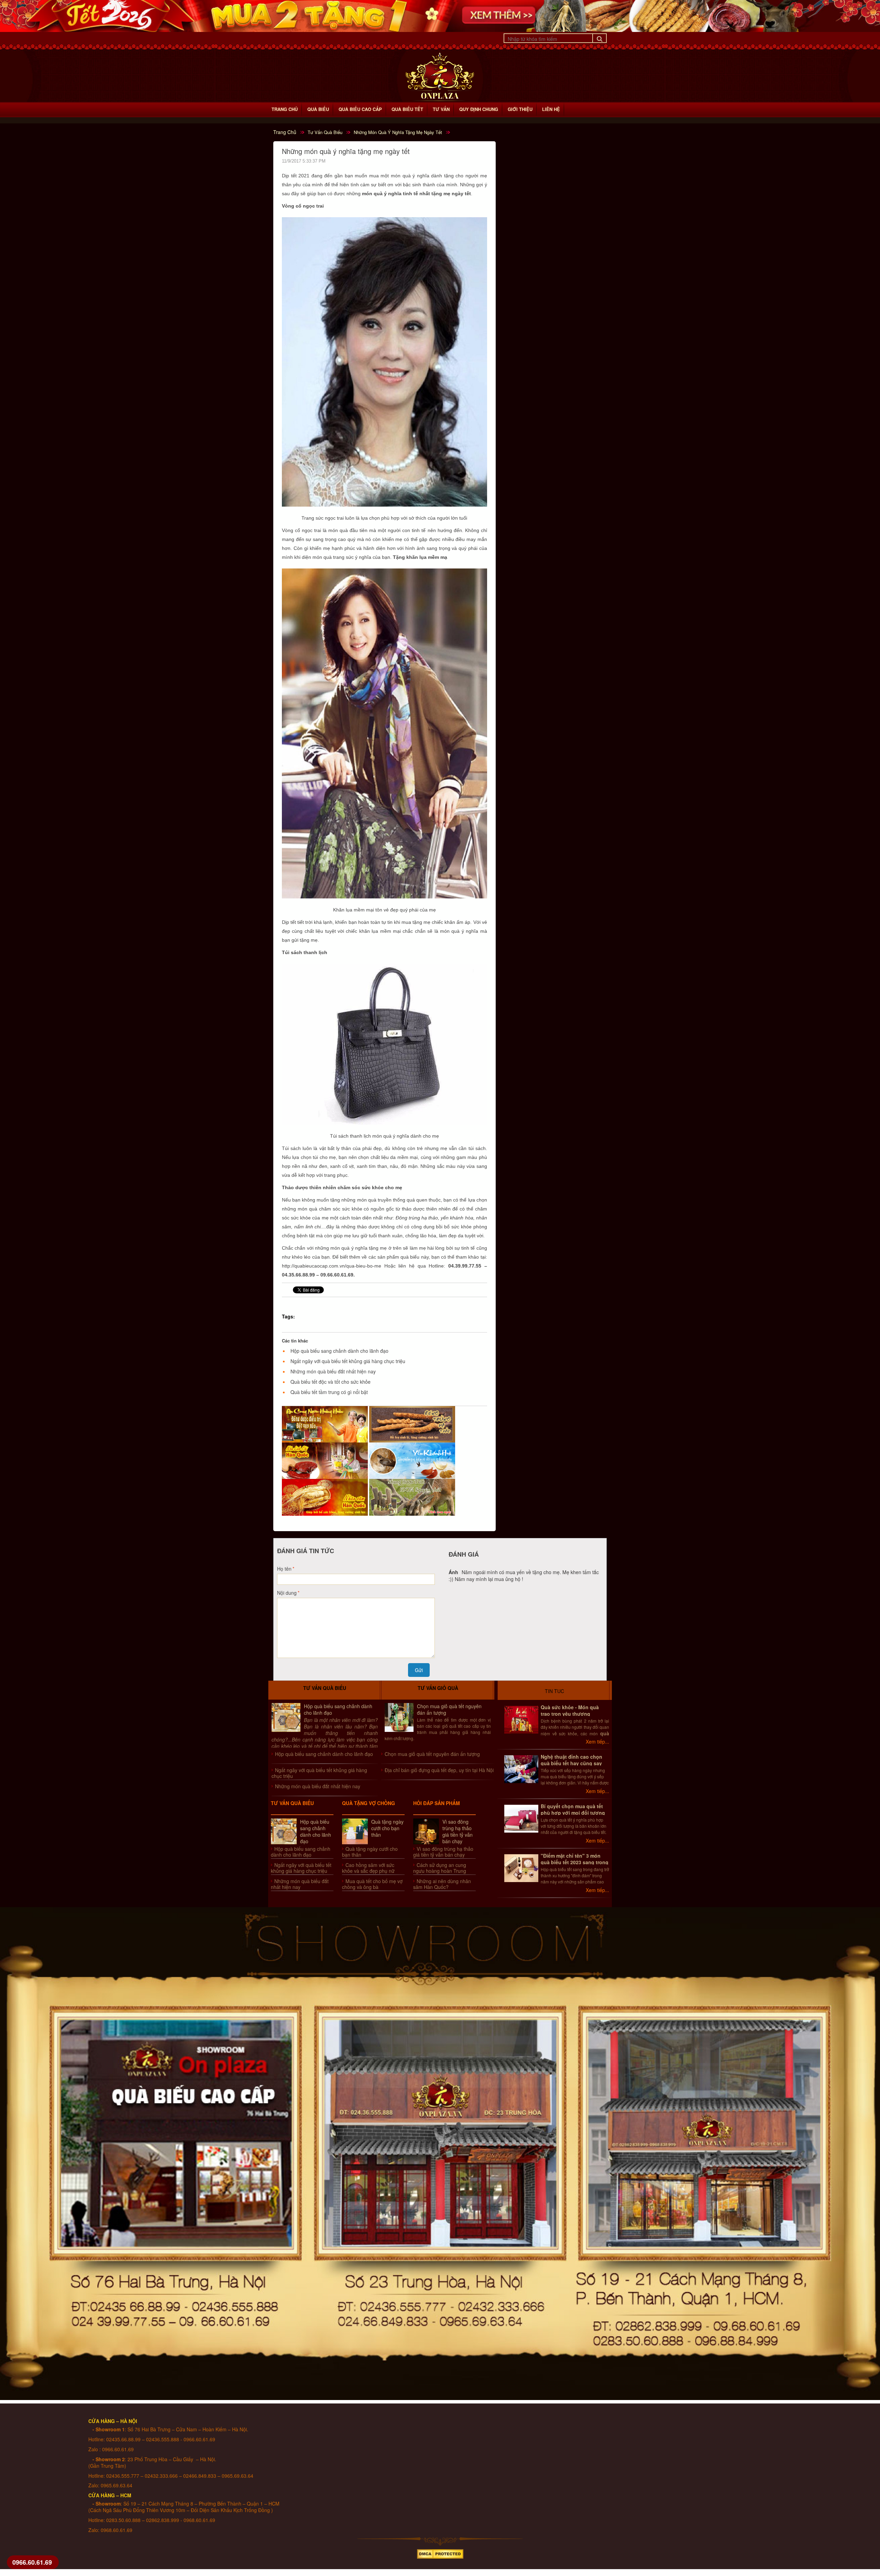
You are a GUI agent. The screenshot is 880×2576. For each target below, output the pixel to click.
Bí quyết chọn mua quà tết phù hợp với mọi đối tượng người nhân (573, 1813)
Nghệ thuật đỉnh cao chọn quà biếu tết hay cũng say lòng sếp (571, 1763)
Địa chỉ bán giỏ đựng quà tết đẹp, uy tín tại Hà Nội (439, 1770)
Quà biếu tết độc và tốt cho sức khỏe (331, 1382)
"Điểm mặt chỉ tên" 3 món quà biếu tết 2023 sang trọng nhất (575, 1862)
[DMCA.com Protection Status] (440, 2552)
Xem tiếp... (597, 1742)
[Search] (599, 38)
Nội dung (287, 1593)
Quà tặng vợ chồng (368, 1803)
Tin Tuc (554, 1691)
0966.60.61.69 (32, 2562)
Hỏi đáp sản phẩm (437, 1803)
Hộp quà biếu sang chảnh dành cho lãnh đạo (339, 1351)
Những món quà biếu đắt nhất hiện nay (333, 1371)
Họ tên (284, 1569)
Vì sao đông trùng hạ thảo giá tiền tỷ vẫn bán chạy (458, 1831)
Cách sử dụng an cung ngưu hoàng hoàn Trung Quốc (440, 1871)
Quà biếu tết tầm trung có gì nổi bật (329, 1392)
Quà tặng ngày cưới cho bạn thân (387, 1828)
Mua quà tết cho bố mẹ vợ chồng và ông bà (372, 1884)
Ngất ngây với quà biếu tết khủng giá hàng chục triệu (348, 1361)
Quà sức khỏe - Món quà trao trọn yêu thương (570, 1710)
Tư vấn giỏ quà (438, 1688)
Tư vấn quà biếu (325, 1688)
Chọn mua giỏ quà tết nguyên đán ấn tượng (449, 1709)
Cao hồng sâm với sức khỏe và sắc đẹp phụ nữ (368, 1868)
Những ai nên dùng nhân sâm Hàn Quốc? (442, 1884)
